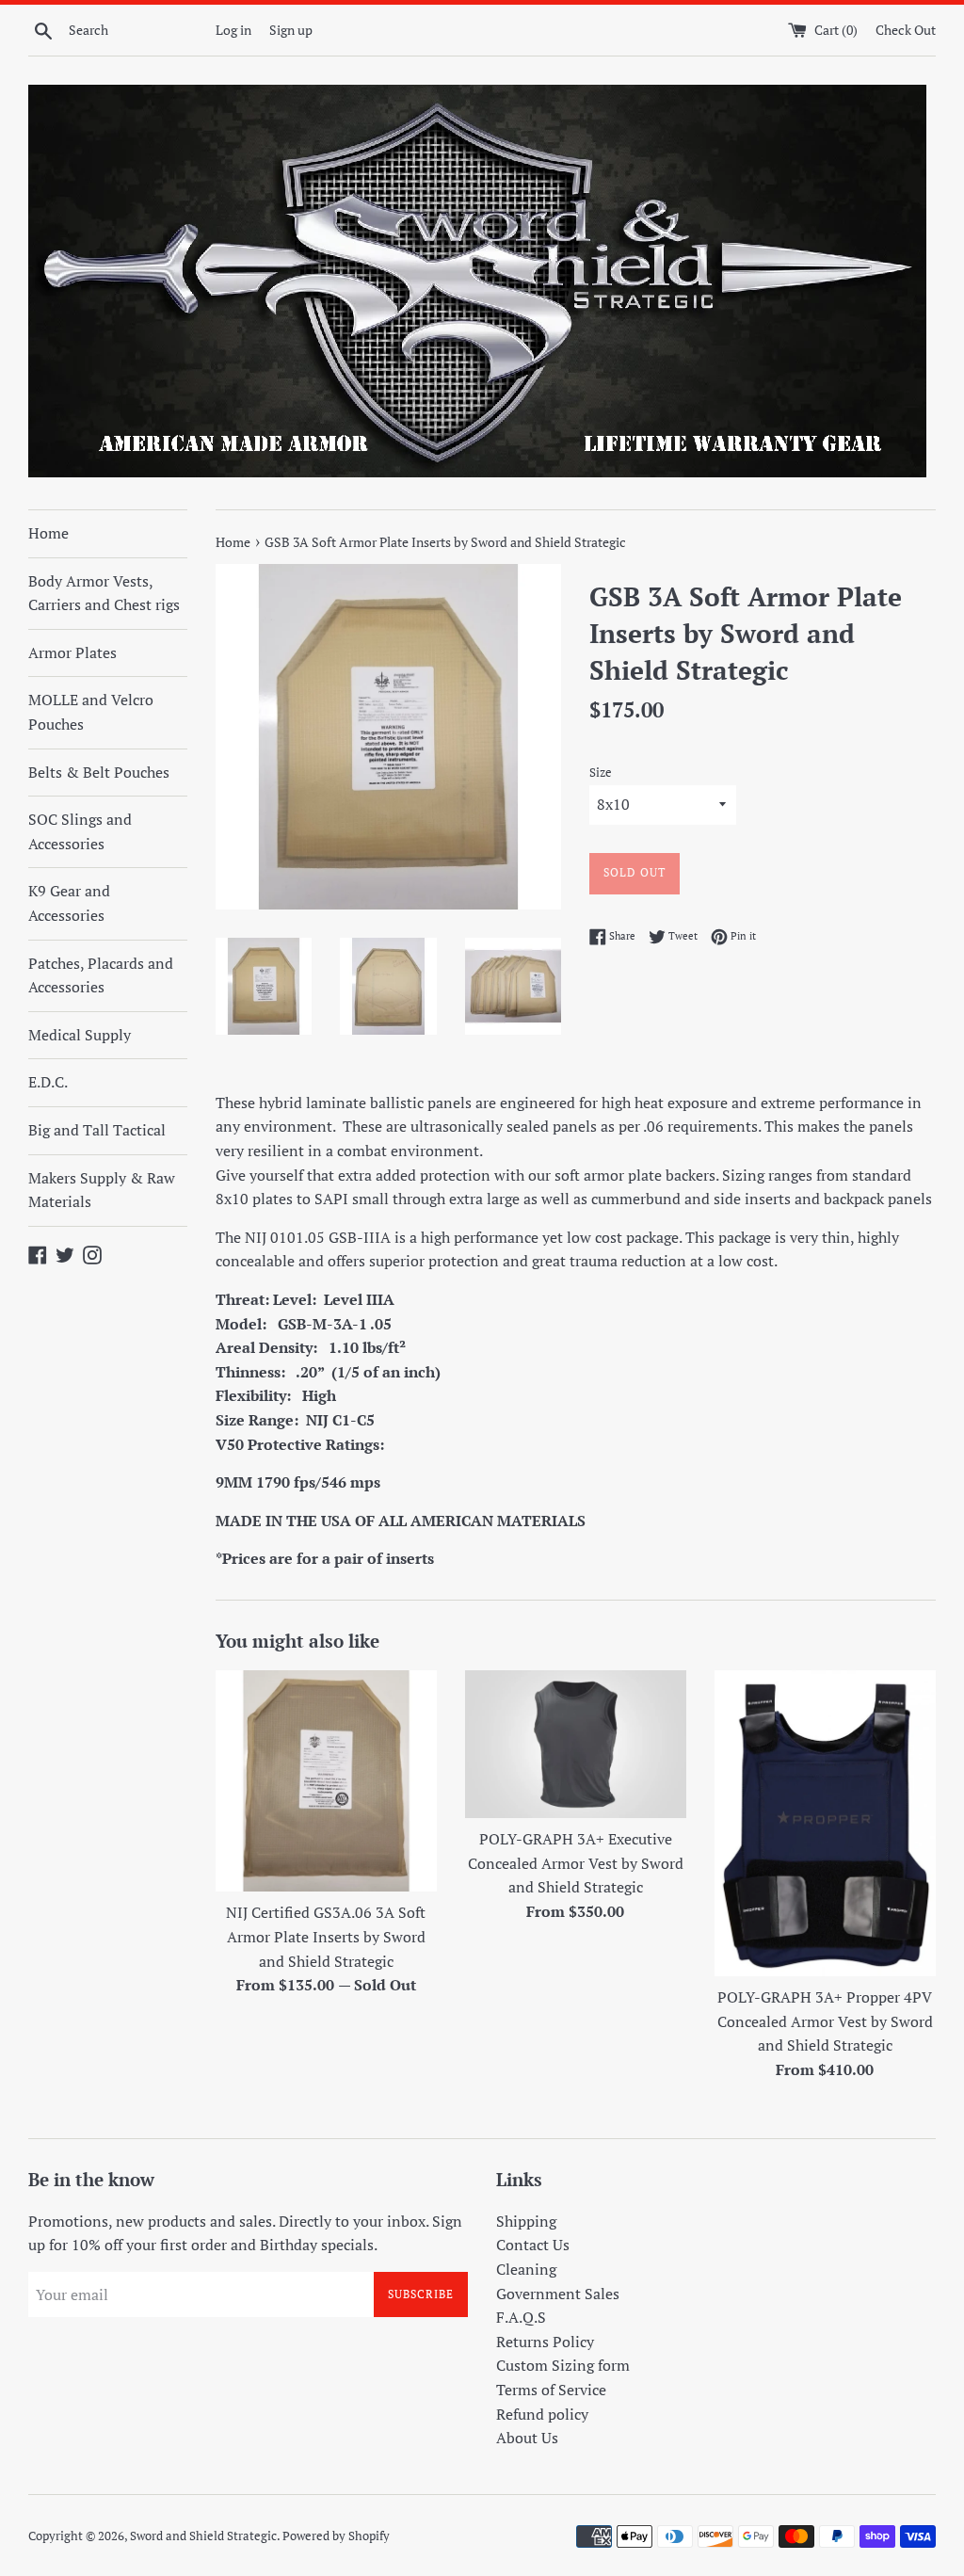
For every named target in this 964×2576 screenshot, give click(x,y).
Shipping (526, 2221)
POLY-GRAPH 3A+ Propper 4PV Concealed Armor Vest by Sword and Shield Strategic (825, 2021)
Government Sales (558, 2294)
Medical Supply (80, 1035)
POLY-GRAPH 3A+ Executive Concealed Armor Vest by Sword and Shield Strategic (576, 1863)
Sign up (291, 30)
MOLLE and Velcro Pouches (91, 712)
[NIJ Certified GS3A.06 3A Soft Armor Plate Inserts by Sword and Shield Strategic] (326, 1781)
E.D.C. (48, 1082)
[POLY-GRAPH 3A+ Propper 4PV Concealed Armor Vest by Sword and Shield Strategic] (825, 1823)
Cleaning (526, 2269)
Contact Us (533, 2245)
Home (48, 533)
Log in (233, 30)
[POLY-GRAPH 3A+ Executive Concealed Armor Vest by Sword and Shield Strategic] (576, 1744)
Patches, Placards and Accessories (101, 975)
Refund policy (542, 2414)
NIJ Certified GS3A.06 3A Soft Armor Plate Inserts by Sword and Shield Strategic (326, 1936)
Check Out (906, 30)
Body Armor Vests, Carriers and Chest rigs (104, 593)
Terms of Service (551, 2390)
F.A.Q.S (521, 2317)
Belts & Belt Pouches (99, 772)
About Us (527, 2438)
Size (601, 773)
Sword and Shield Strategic (203, 2536)
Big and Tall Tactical (97, 1130)
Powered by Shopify (336, 2536)
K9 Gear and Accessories (69, 903)
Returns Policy (545, 2342)
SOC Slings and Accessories (80, 831)
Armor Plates (72, 652)
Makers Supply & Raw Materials (102, 1190)
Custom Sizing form (563, 2365)
